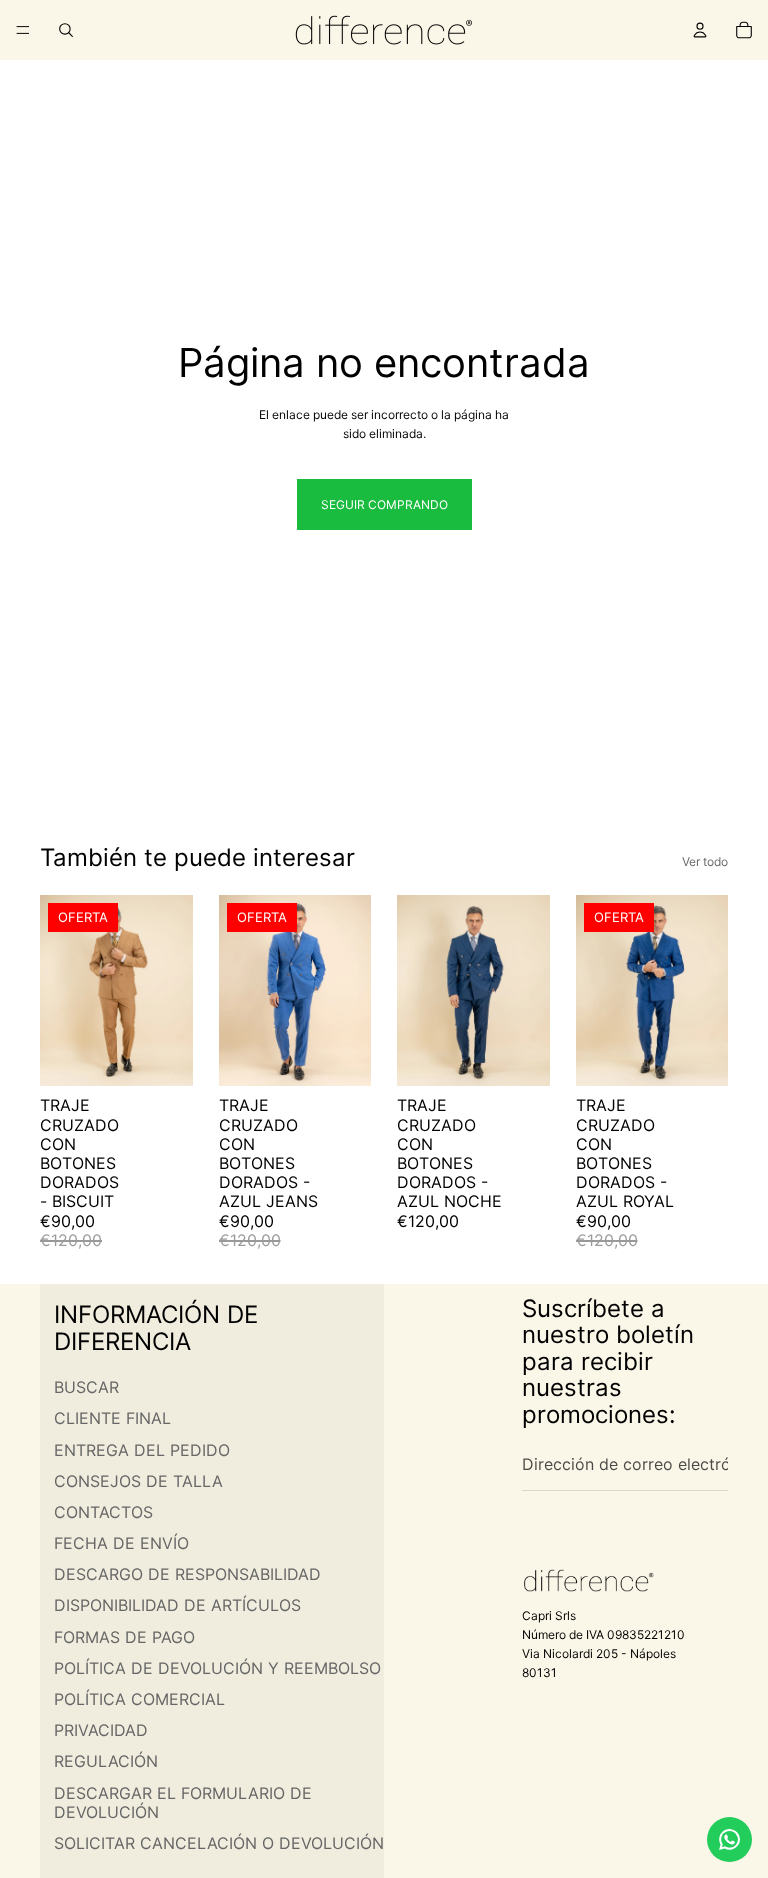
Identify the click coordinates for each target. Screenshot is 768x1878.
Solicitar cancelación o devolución (219, 1842)
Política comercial (139, 1699)
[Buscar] (66, 30)
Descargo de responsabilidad (187, 1574)
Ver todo (705, 861)
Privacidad (101, 1730)
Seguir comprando (384, 504)
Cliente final (112, 1418)
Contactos (103, 1511)
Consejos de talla (138, 1480)
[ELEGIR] (162, 1056)
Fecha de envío (121, 1543)
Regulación (106, 1761)
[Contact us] (729, 1839)
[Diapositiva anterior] (62, 991)
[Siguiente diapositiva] (171, 991)
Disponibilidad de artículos (177, 1605)
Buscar (86, 1387)
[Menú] (23, 30)
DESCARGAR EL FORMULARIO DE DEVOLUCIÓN (183, 1801)
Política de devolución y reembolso (217, 1667)
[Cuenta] (700, 30)
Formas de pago (124, 1636)
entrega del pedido (142, 1449)
